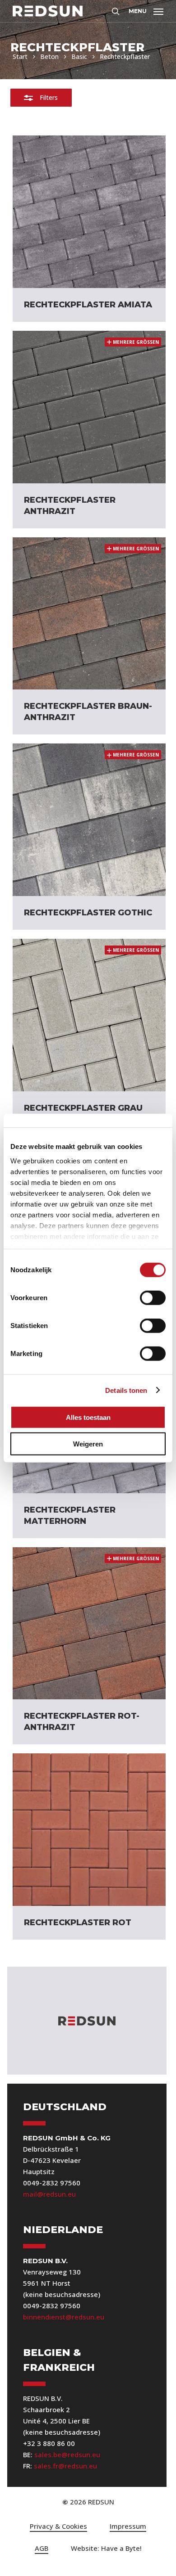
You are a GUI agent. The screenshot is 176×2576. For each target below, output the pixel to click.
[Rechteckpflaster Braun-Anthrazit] (89, 614)
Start (20, 56)
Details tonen (126, 1390)
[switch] (153, 1298)
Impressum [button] (128, 2526)
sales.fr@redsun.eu (65, 2466)
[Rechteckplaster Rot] (89, 1830)
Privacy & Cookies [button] (58, 2526)
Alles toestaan (88, 1417)
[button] (146, 10)
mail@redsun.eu (49, 2194)
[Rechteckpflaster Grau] (89, 1015)
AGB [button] (42, 2548)
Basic (79, 56)
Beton (49, 56)
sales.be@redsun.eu (67, 2454)
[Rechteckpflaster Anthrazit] (89, 407)
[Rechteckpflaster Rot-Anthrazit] (89, 1624)
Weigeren (88, 1443)
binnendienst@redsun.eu (64, 2317)
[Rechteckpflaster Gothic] (89, 820)
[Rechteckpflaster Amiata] (89, 212)
